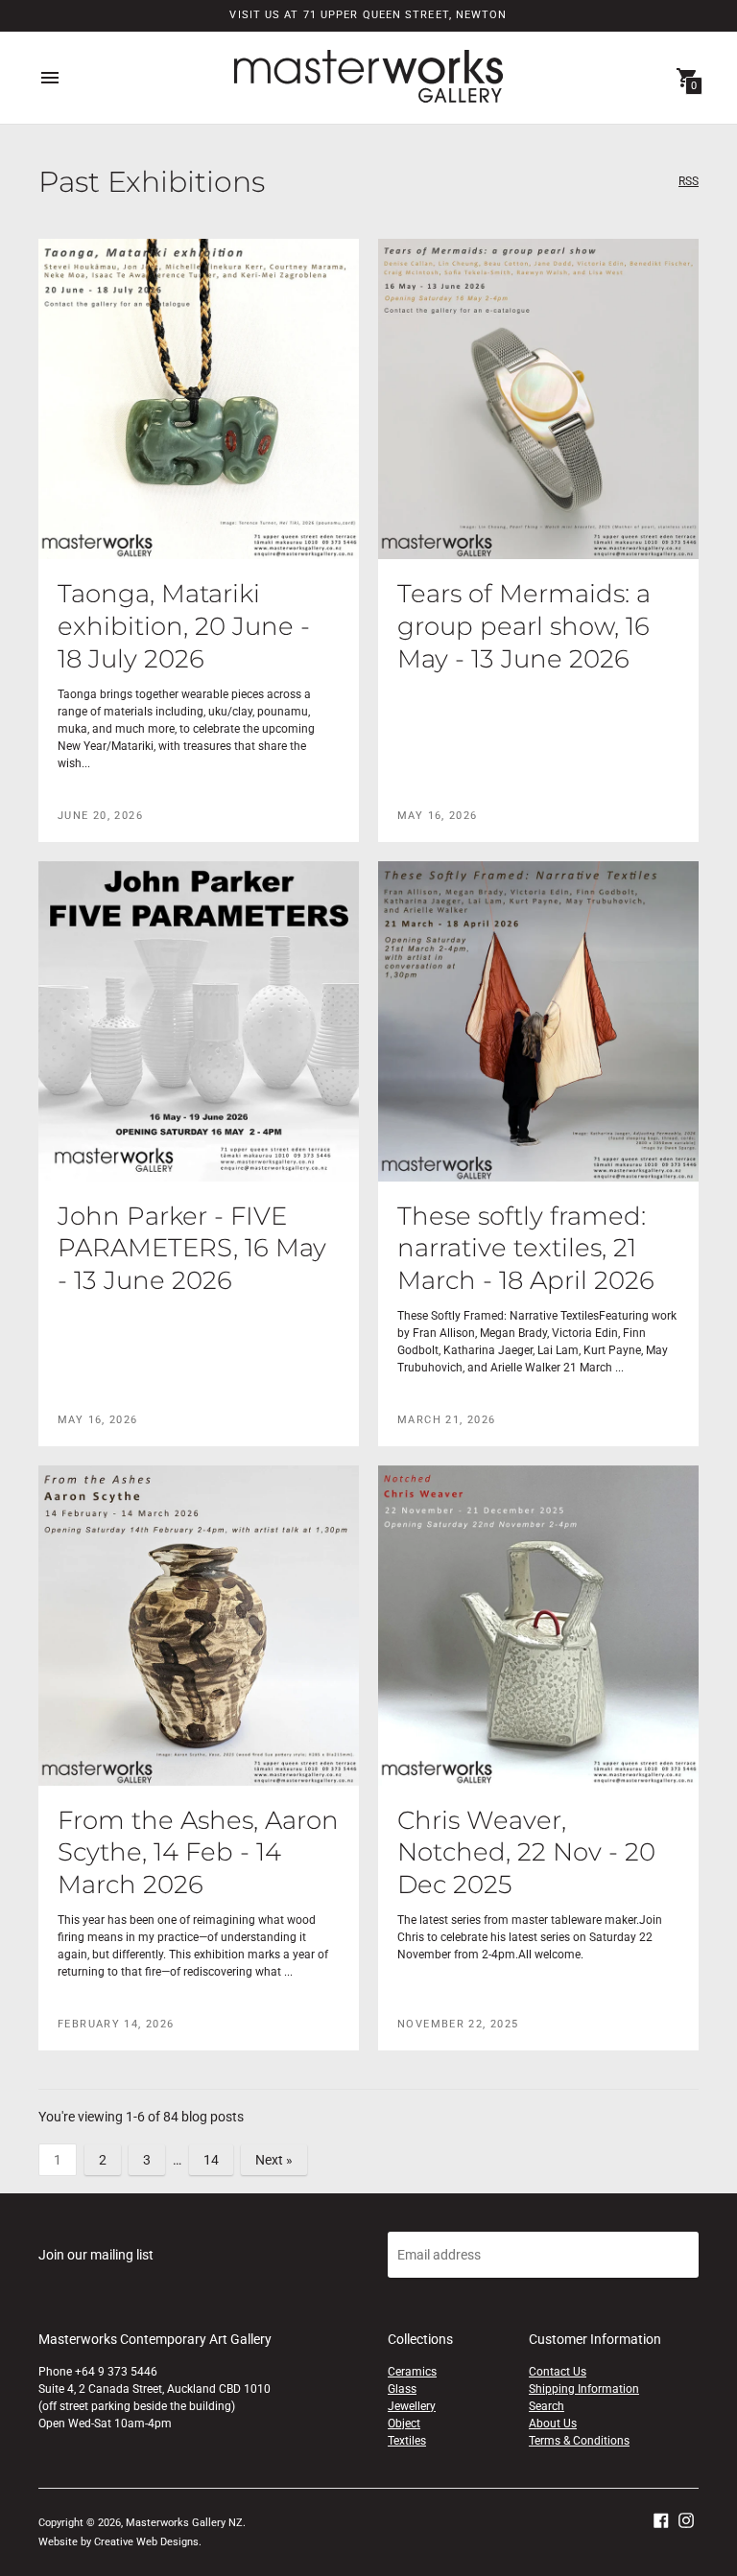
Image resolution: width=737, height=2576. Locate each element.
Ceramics (412, 2372)
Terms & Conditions (579, 2441)
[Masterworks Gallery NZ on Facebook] (661, 2519)
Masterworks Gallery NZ (184, 2523)
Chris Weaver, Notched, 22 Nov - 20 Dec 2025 (526, 1853)
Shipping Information (584, 2389)
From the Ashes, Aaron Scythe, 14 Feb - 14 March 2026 (198, 1853)
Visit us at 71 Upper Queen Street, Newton (368, 15)
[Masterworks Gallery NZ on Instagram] (686, 2519)
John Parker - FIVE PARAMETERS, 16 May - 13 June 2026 (192, 1249)
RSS (689, 182)
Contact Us (558, 2372)
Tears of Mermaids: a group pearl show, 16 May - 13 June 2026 (524, 626)
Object (404, 2424)
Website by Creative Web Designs (119, 2542)
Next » (274, 2160)
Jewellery (412, 2406)
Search (547, 2406)
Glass (402, 2389)
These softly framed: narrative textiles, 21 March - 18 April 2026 (526, 1249)
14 (211, 2160)
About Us (553, 2424)
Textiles (407, 2441)
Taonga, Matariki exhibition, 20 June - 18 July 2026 (184, 626)
